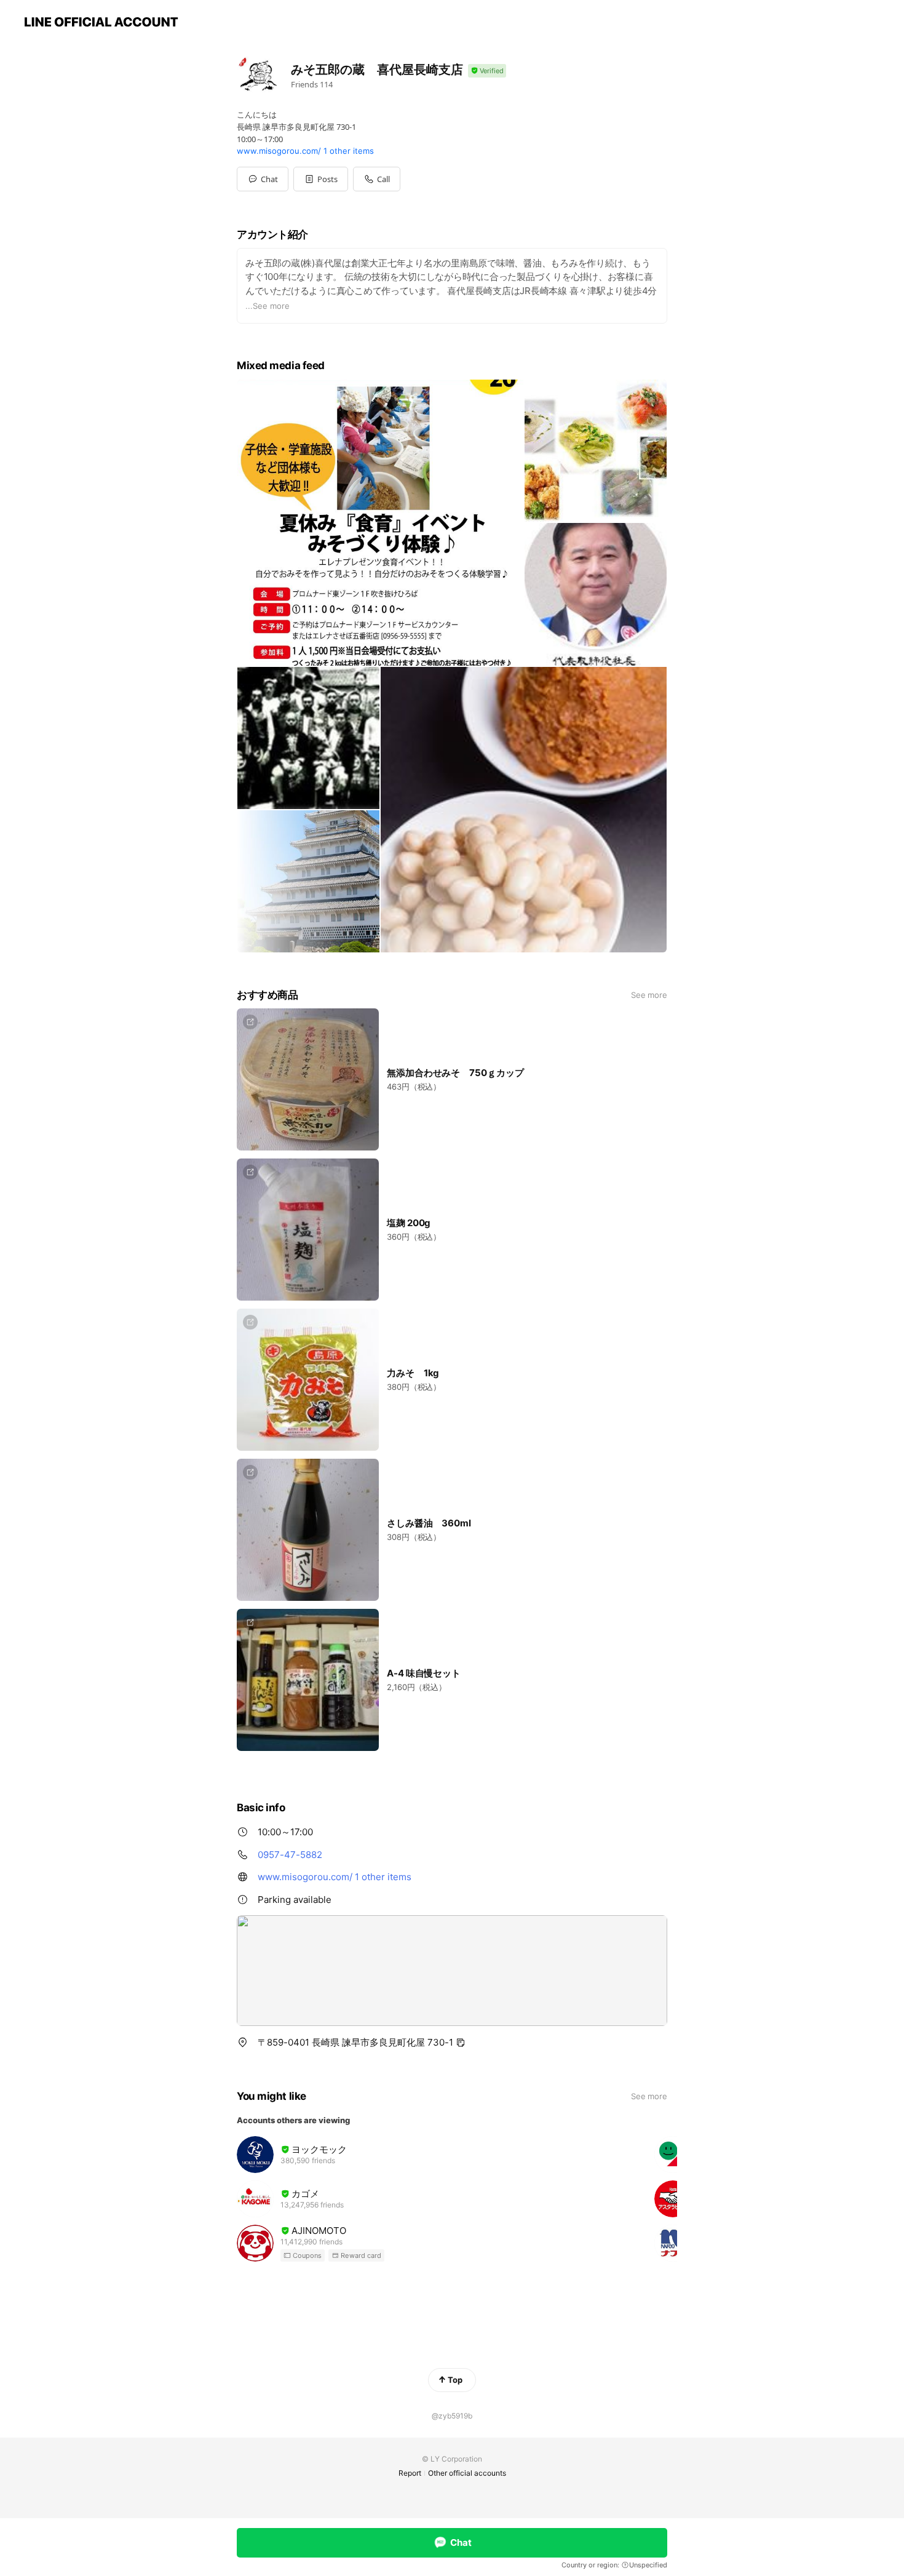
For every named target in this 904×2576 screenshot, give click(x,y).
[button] (321, 179)
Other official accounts (467, 2473)
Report (410, 2473)
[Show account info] (487, 71)
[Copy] (461, 2043)
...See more (268, 306)
